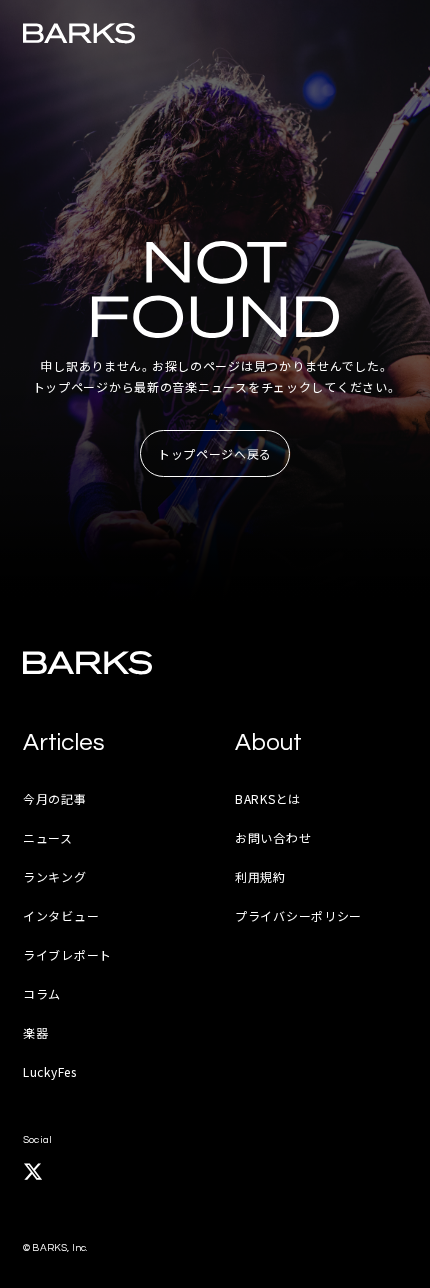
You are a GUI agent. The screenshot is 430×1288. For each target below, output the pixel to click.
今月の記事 (55, 798)
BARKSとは (268, 798)
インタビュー (61, 915)
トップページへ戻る (215, 453)
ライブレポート (67, 954)
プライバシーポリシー (298, 915)
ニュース (48, 837)
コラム (42, 993)
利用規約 (260, 876)
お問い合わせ (273, 837)
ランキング (55, 876)
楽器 (35, 1032)
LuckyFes (50, 1071)
